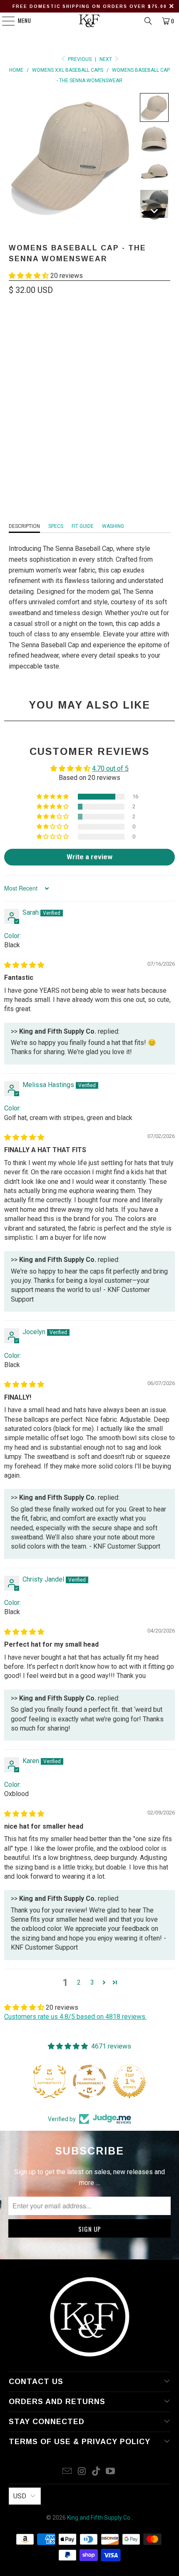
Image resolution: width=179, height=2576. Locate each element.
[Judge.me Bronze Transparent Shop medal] (89, 2081)
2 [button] (79, 1982)
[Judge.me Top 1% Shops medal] (129, 2081)
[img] (24, 965)
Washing (113, 526)
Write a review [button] (89, 857)
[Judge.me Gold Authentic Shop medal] (50, 2081)
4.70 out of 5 (110, 768)
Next (106, 59)
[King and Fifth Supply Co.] (90, 21)
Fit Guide (83, 526)
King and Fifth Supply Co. (99, 2518)
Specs (56, 526)
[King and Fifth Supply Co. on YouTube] (111, 2472)
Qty (13, 413)
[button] (154, 107)
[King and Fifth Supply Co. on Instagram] (82, 2472)
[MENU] (4, 21)
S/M (65, 388)
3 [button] (92, 1982)
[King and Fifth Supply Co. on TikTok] (97, 2472)
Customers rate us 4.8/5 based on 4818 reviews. (75, 2017)
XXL (111, 388)
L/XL (88, 388)
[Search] (148, 21)
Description (24, 526)
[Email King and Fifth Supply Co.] (67, 2472)
